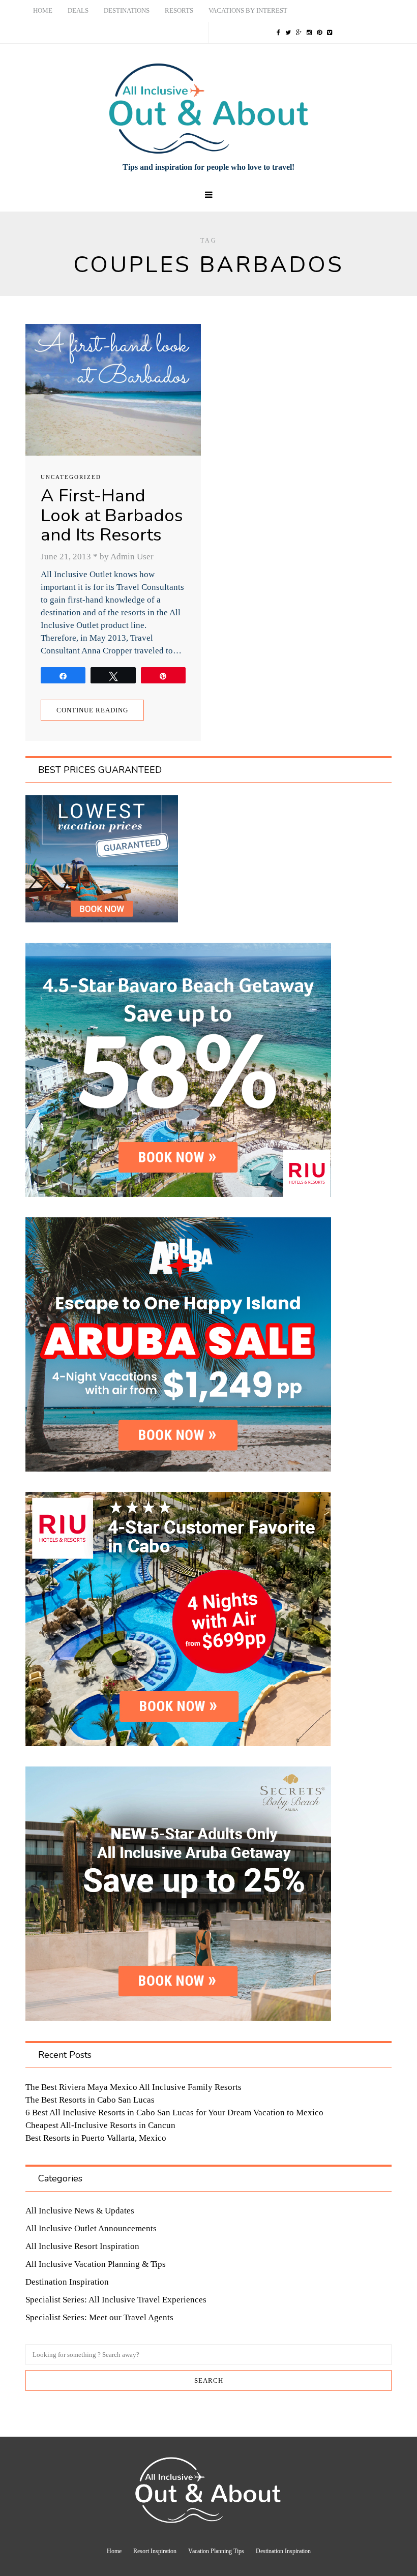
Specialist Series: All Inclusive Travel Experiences (116, 2300)
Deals (78, 10)
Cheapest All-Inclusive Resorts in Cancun (100, 2125)
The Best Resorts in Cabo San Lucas (90, 2100)
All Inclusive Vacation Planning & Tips (96, 2264)
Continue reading (92, 710)
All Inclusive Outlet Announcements (91, 2228)
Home (43, 10)
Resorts (179, 10)
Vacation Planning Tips (216, 2551)
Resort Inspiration (155, 2551)
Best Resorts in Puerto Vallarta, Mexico (96, 2138)
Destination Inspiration (67, 2282)
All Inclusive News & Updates (80, 2211)
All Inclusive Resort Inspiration (82, 2246)
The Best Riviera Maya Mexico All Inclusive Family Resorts (133, 2087)
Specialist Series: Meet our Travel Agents (99, 2317)
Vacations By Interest (248, 10)
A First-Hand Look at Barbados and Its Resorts (112, 515)
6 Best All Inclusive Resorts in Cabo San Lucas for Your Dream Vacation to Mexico (174, 2113)
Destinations (127, 10)
